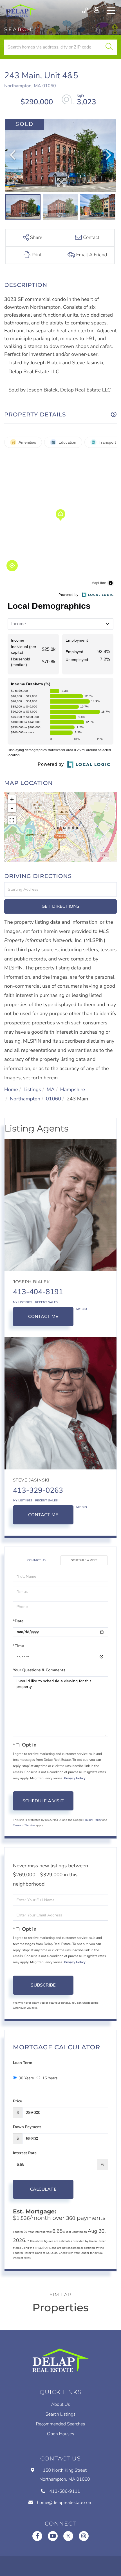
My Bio (82, 1309)
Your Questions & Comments (39, 1670)
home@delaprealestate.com (65, 2503)
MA (51, 1090)
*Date (18, 1621)
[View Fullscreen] (12, 820)
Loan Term (23, 2063)
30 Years (26, 2078)
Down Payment (27, 2127)
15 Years (50, 2078)
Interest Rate (25, 2153)
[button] (109, 47)
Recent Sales (47, 1302)
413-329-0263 (38, 1491)
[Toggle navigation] (111, 10)
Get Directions (60, 906)
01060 (53, 1099)
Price (17, 2101)
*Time (18, 1646)
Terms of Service (24, 1825)
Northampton (25, 1099)
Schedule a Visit (84, 1560)
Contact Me (43, 1317)
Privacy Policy (75, 1778)
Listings (32, 1090)
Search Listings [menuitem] (61, 2414)
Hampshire (73, 1090)
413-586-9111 (85, 10)
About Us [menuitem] (61, 2404)
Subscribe (43, 1985)
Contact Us (36, 1560)
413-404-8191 (38, 1292)
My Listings (23, 1302)
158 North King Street (65, 2475)
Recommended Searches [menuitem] (60, 2424)
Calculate (43, 2189)
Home (11, 1090)
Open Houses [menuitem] (60, 2434)
